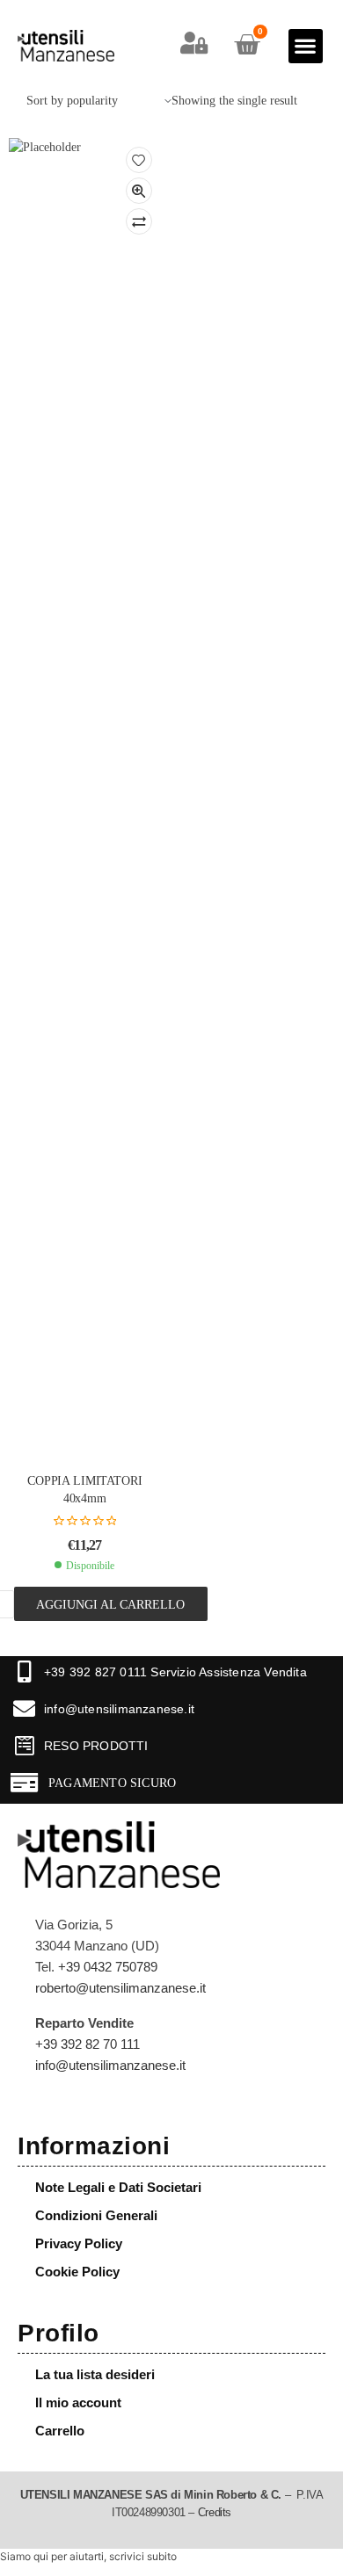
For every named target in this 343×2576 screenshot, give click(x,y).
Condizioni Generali (96, 2215)
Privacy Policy (79, 2243)
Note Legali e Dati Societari (118, 2187)
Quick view (139, 191)
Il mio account (78, 2402)
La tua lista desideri (95, 2374)
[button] (306, 46)
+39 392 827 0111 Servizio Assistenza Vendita (175, 1672)
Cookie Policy (77, 2272)
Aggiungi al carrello (110, 1604)
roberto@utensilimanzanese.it (120, 1988)
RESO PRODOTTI (96, 1746)
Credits (215, 2513)
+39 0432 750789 (108, 1967)
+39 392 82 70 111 (88, 2044)
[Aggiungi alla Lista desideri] (139, 160)
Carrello (60, 2431)
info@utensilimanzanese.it (119, 1709)
